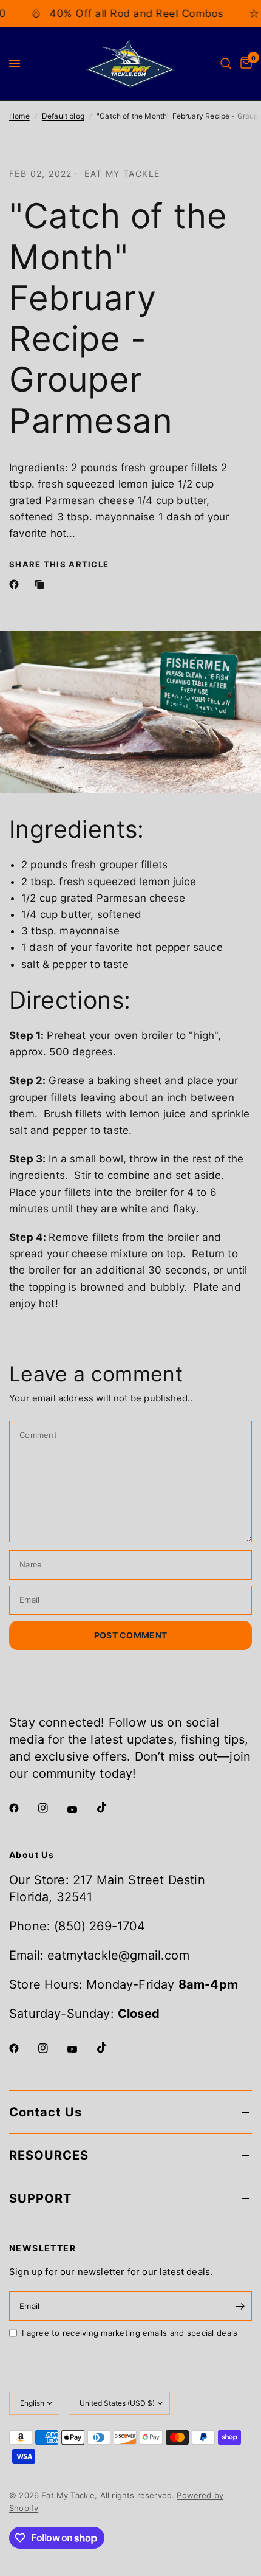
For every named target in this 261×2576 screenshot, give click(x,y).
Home (19, 116)
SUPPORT (40, 2198)
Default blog (63, 116)
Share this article (59, 565)
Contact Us (46, 2112)
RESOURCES (49, 2155)
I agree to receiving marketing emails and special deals (130, 2333)
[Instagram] (52, 1808)
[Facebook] (16, 584)
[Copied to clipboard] (42, 584)
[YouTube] (81, 1810)
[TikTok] (110, 1808)
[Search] (226, 64)
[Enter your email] (240, 2306)
